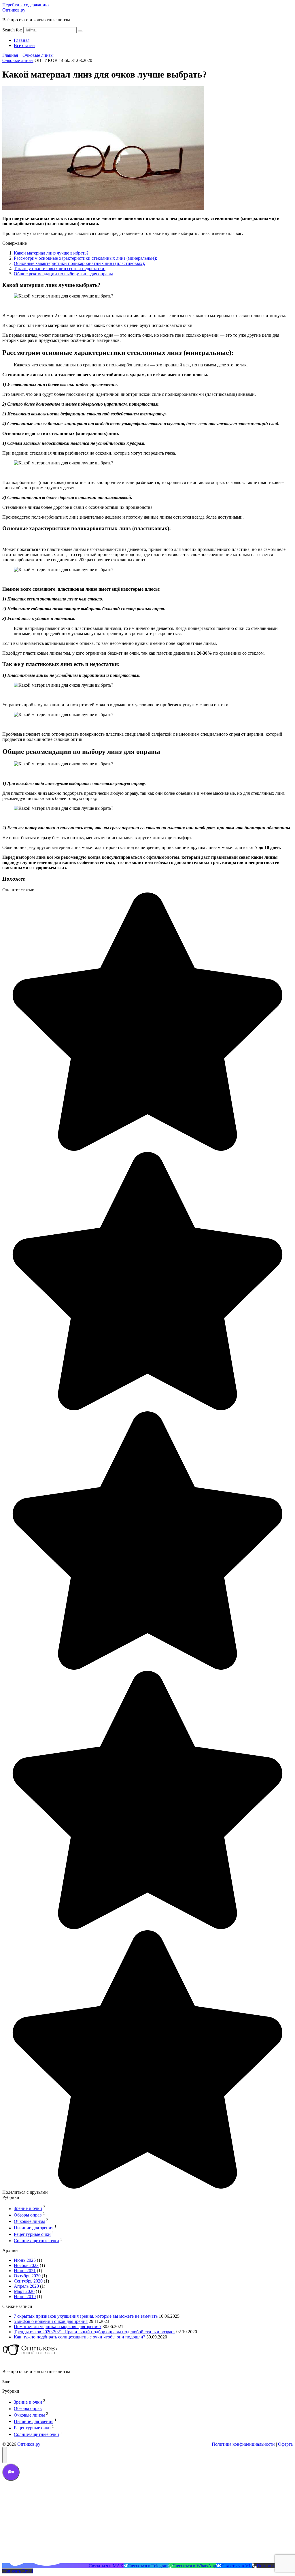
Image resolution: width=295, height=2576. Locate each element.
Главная (22, 40)
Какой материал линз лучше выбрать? (51, 253)
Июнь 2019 (25, 2297)
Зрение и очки (28, 2209)
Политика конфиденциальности (243, 2444)
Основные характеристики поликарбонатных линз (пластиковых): (79, 263)
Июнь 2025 (25, 2260)
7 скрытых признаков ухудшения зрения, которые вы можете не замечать (86, 2316)
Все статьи (24, 45)
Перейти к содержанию (25, 5)
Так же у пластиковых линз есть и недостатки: (60, 269)
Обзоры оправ (28, 2215)
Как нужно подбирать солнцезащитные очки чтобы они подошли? (80, 2337)
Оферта (285, 2444)
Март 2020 (24, 2291)
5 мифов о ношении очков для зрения (51, 2321)
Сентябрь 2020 (28, 2281)
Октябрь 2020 (27, 2276)
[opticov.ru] (31, 2356)
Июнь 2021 (25, 2271)
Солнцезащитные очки (36, 2241)
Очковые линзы (18, 60)
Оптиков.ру (14, 10)
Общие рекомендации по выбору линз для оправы (63, 274)
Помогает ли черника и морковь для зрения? (58, 2327)
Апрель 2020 (26, 2286)
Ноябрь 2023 (26, 2265)
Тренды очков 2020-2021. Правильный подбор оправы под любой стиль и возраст (94, 2332)
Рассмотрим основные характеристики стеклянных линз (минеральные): (85, 258)
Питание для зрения (34, 2228)
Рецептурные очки (32, 2234)
